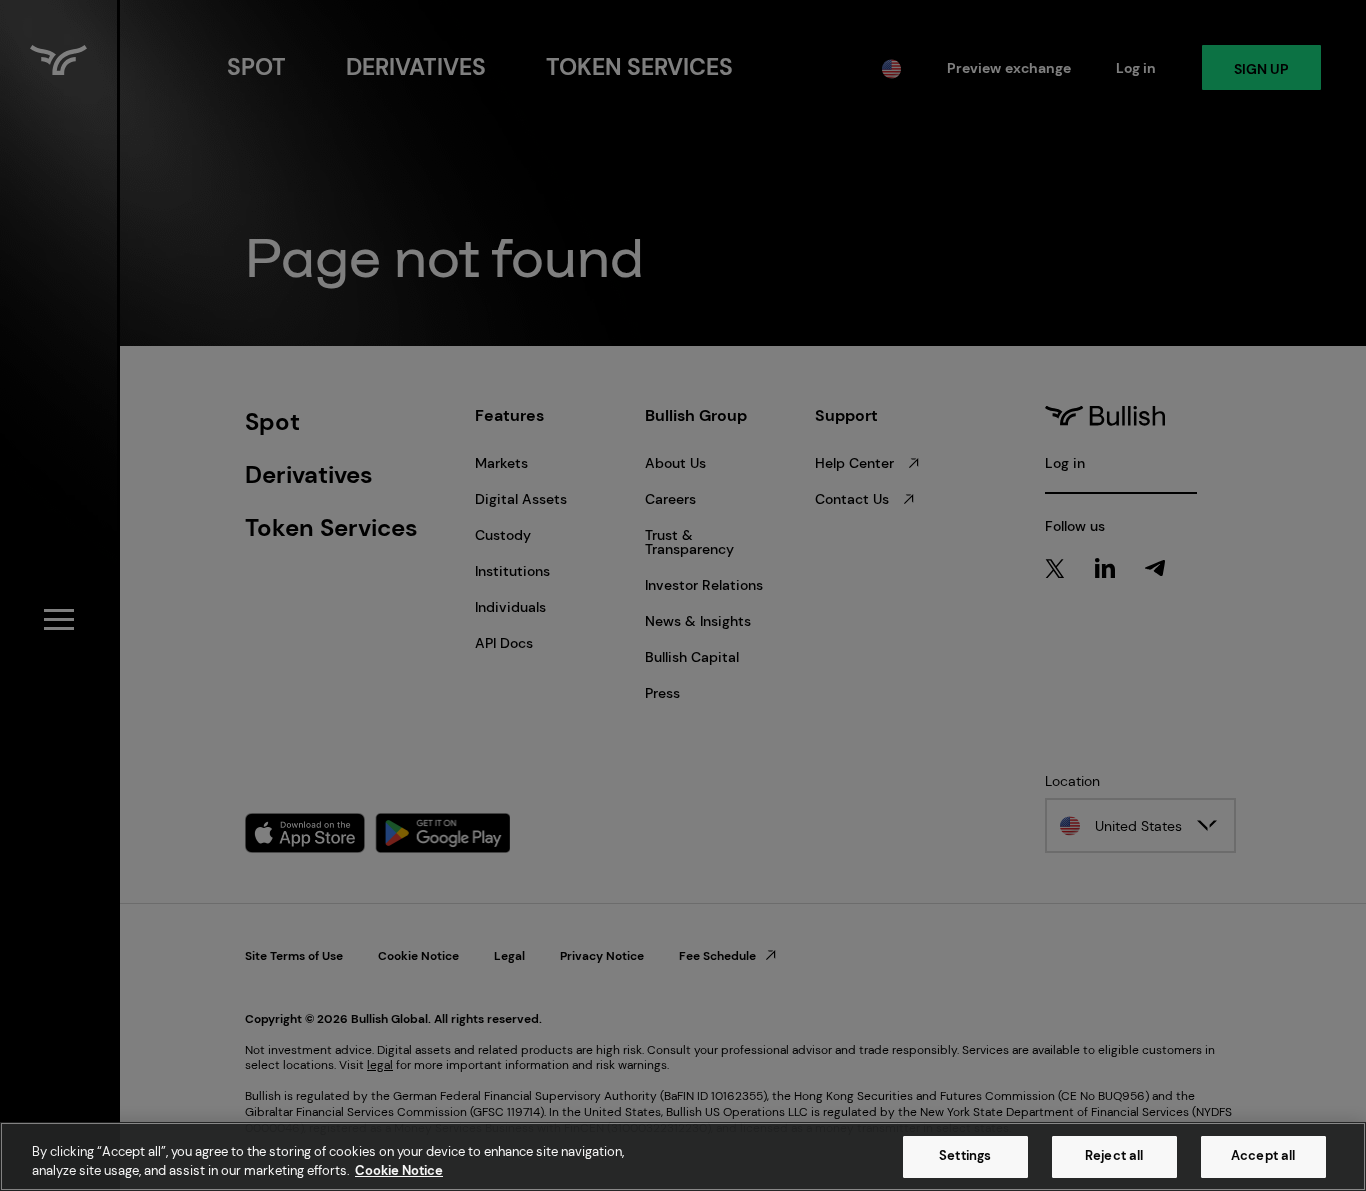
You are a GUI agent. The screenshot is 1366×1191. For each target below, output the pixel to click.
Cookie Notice (399, 1170)
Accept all (1263, 1156)
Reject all (1114, 1156)
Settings (965, 1156)
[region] (683, 1156)
